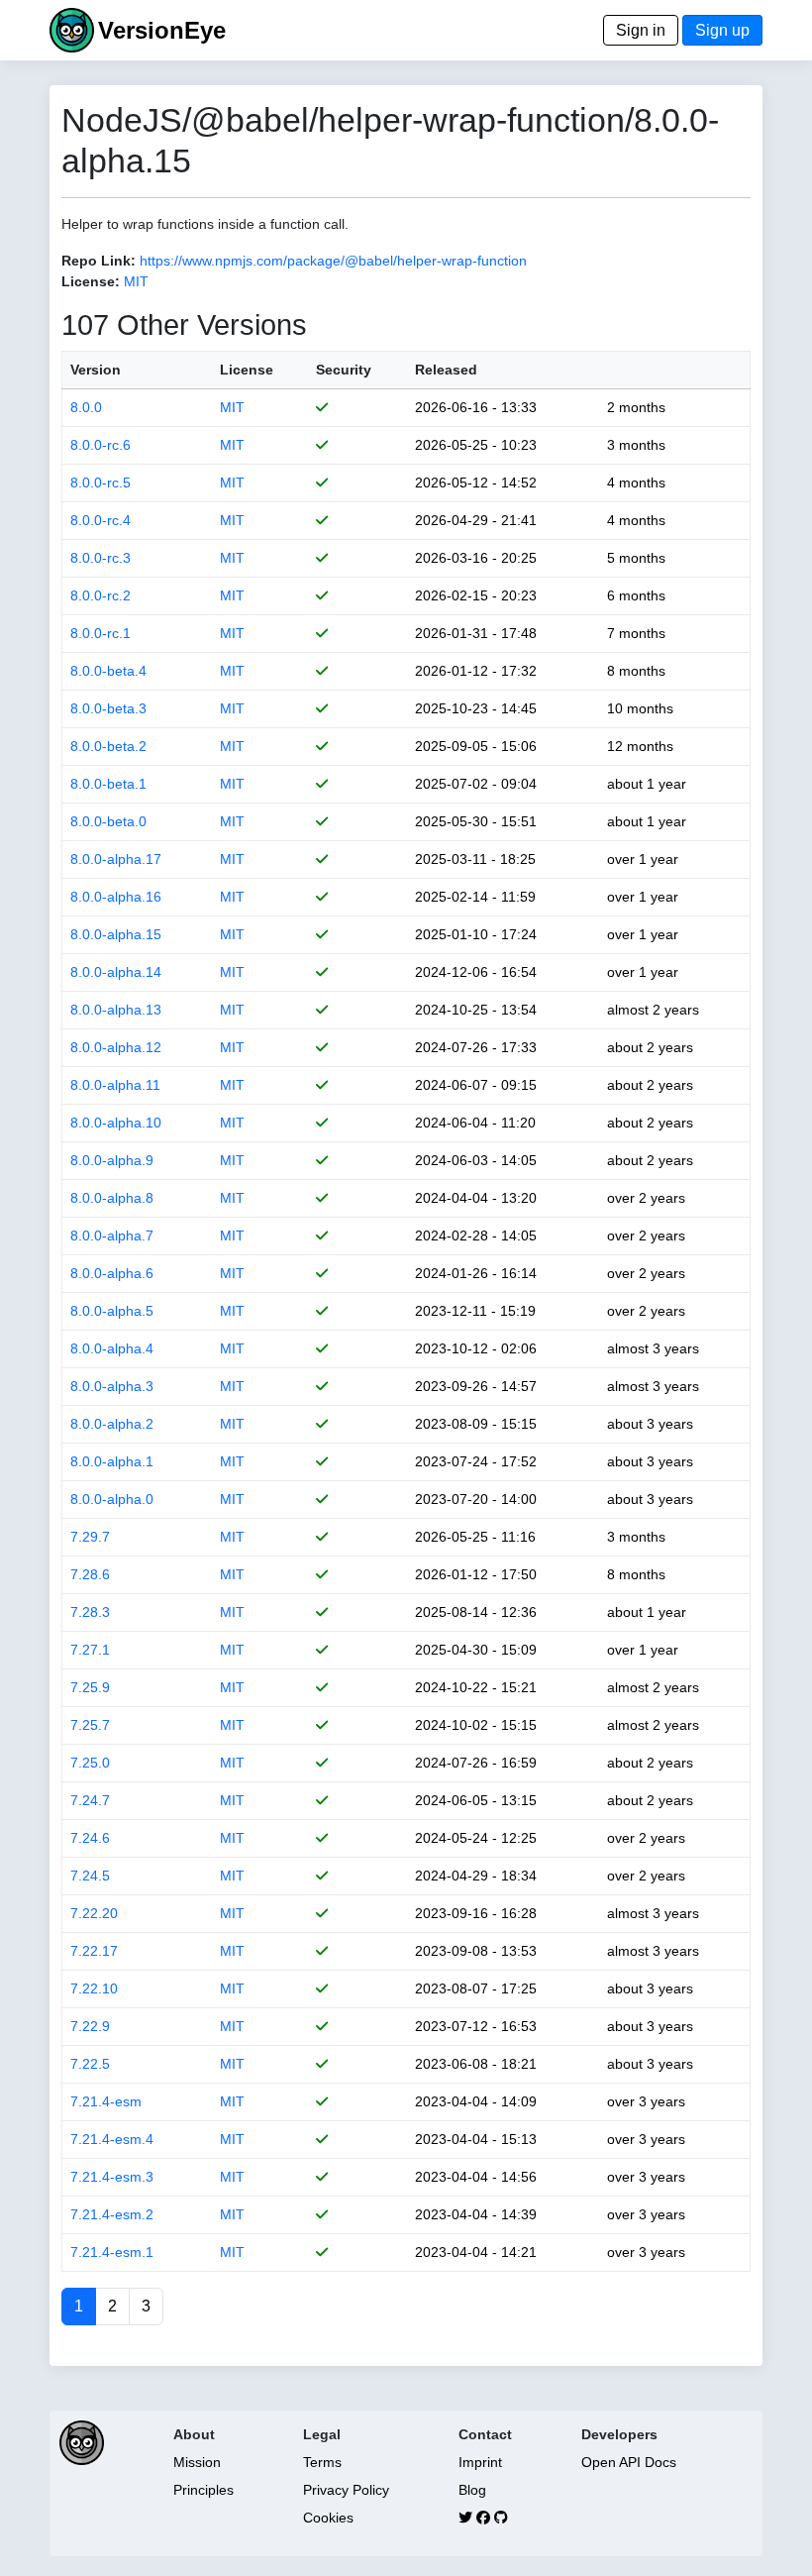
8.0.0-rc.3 (101, 558)
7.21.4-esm (106, 2101)
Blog (472, 2490)
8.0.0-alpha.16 (116, 897)
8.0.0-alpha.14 (116, 972)
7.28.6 (90, 1574)
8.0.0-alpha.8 (112, 1198)
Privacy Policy (346, 2490)
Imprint (480, 2462)
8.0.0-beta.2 (108, 746)
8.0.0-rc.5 (101, 483)
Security (344, 370)
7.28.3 (90, 1612)
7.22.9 (90, 2026)
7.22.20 (94, 1913)
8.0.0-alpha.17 (116, 859)
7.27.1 (90, 1650)
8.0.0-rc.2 (101, 595)
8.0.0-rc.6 (101, 445)
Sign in (641, 30)
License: (91, 281)
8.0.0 (86, 407)
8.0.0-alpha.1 (112, 1461)
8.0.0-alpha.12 (116, 1047)
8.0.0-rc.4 (101, 520)
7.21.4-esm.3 (112, 2177)
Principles (203, 2490)
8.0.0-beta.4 (108, 671)
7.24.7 (90, 1800)
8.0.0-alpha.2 (112, 1424)
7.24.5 (90, 1876)
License (247, 370)
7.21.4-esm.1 (112, 2252)
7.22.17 (94, 1951)
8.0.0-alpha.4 (112, 1348)
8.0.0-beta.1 (108, 784)
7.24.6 (90, 1838)
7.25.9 (90, 1687)
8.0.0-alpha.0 (112, 1499)
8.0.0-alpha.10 (116, 1123)
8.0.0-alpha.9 (112, 1160)
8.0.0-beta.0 (108, 821)
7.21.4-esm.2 (112, 2214)
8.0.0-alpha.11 (115, 1085)
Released (446, 370)
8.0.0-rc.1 (101, 633)
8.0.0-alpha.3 (112, 1386)
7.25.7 (90, 1725)
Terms (322, 2462)
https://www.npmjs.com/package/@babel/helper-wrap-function (333, 261)
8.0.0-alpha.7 (112, 1235)
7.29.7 (90, 1537)
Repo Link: (99, 261)
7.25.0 (90, 1763)
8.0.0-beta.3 (108, 708)
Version (96, 370)
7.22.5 (90, 2064)
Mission (197, 2462)
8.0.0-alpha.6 (112, 1273)
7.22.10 (94, 1988)
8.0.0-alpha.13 (116, 1010)
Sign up (722, 30)
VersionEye (162, 30)
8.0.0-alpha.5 (112, 1311)
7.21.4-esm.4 (112, 2139)
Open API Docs (629, 2462)
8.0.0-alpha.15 (116, 934)
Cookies (328, 2518)
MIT (136, 281)
